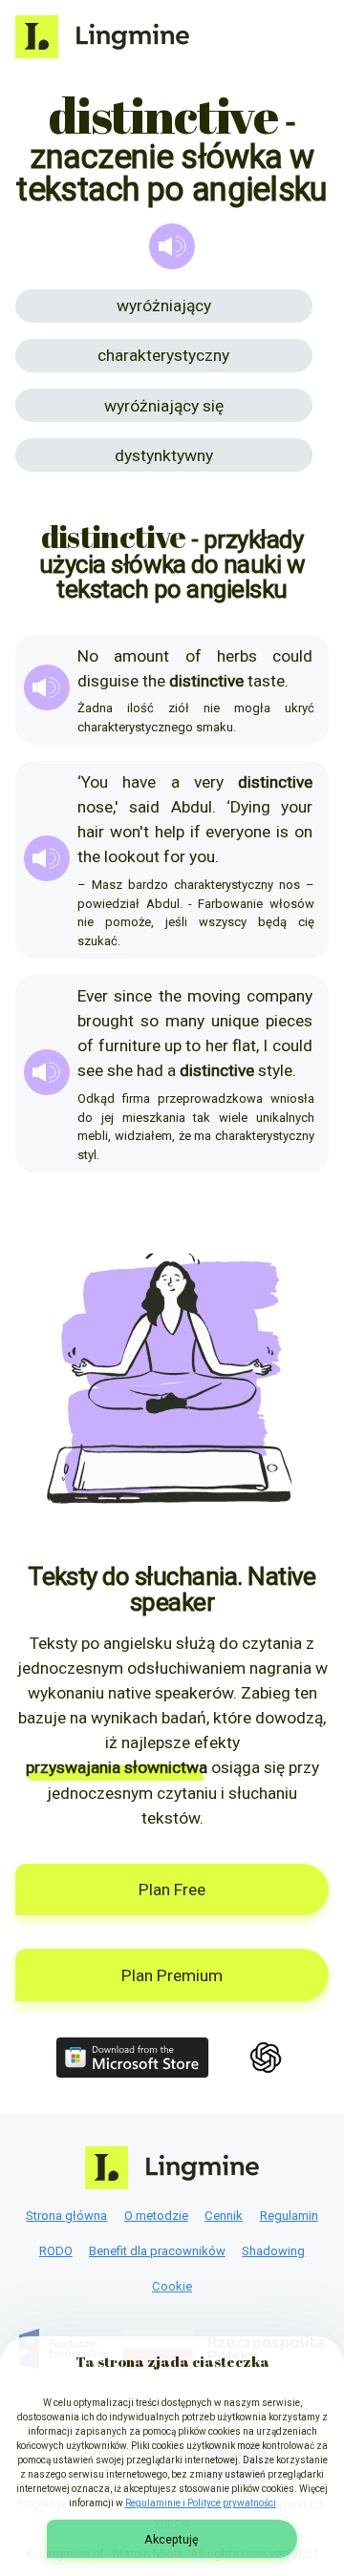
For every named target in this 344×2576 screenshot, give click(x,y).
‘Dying (248, 807)
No (88, 656)
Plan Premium (172, 1975)
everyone (238, 832)
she (120, 1070)
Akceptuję (172, 2539)
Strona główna (66, 2216)
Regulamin (289, 2216)
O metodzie (156, 2216)
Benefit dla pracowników (157, 2251)
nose (95, 807)
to (193, 1045)
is (282, 832)
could (292, 656)
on (303, 832)
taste (266, 681)
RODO (56, 2251)
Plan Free (172, 1890)
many (185, 1021)
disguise (108, 681)
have (139, 782)
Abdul (192, 807)
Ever (93, 996)
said (144, 807)
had (150, 1070)
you (202, 856)
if (195, 832)
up (173, 1045)
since (133, 996)
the (154, 681)
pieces (289, 1021)
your (297, 807)
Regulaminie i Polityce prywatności (201, 2503)
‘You (93, 782)
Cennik (224, 2216)
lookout (132, 856)
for (174, 856)
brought (106, 1021)
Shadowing (273, 2251)
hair (91, 832)
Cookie (172, 2286)
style (275, 1070)
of (193, 656)
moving (214, 996)
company (279, 996)
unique (235, 1021)
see (90, 1070)
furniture (129, 1045)
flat (244, 1045)
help (170, 832)
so (150, 1021)
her (217, 1045)
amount (141, 656)
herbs (237, 656)
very (209, 782)
